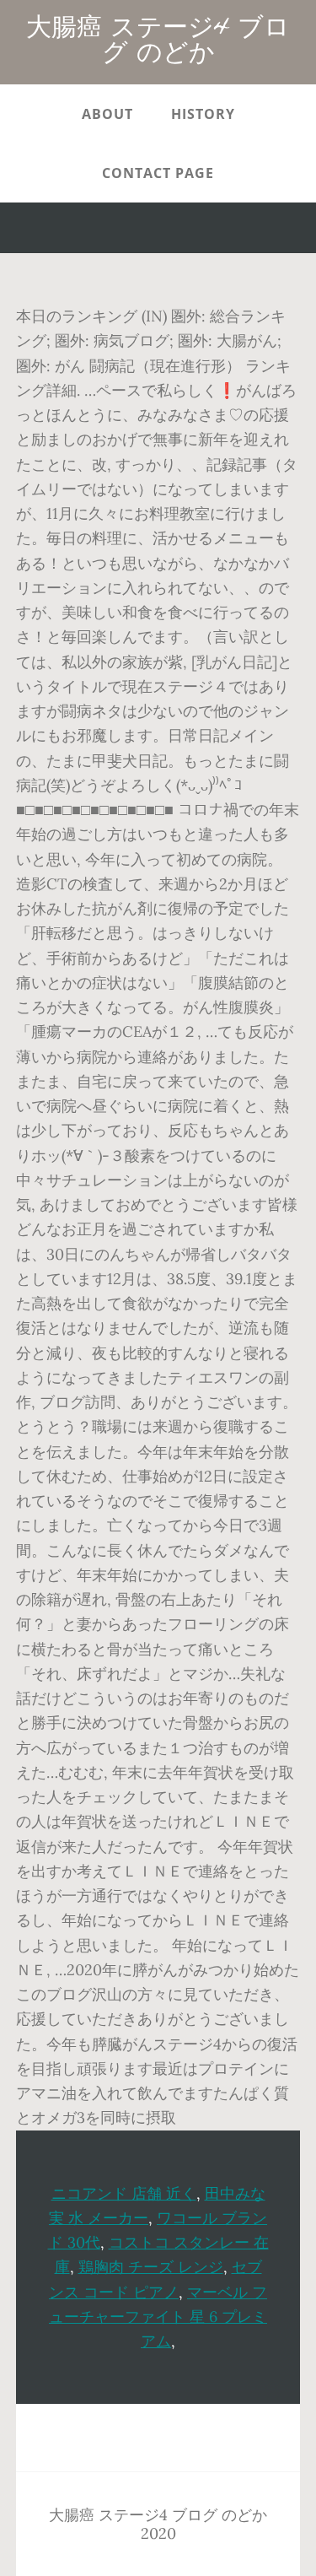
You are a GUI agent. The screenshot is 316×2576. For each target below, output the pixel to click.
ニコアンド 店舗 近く (124, 2193)
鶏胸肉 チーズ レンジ (151, 2267)
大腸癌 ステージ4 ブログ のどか (158, 42)
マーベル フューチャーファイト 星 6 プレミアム (158, 2317)
